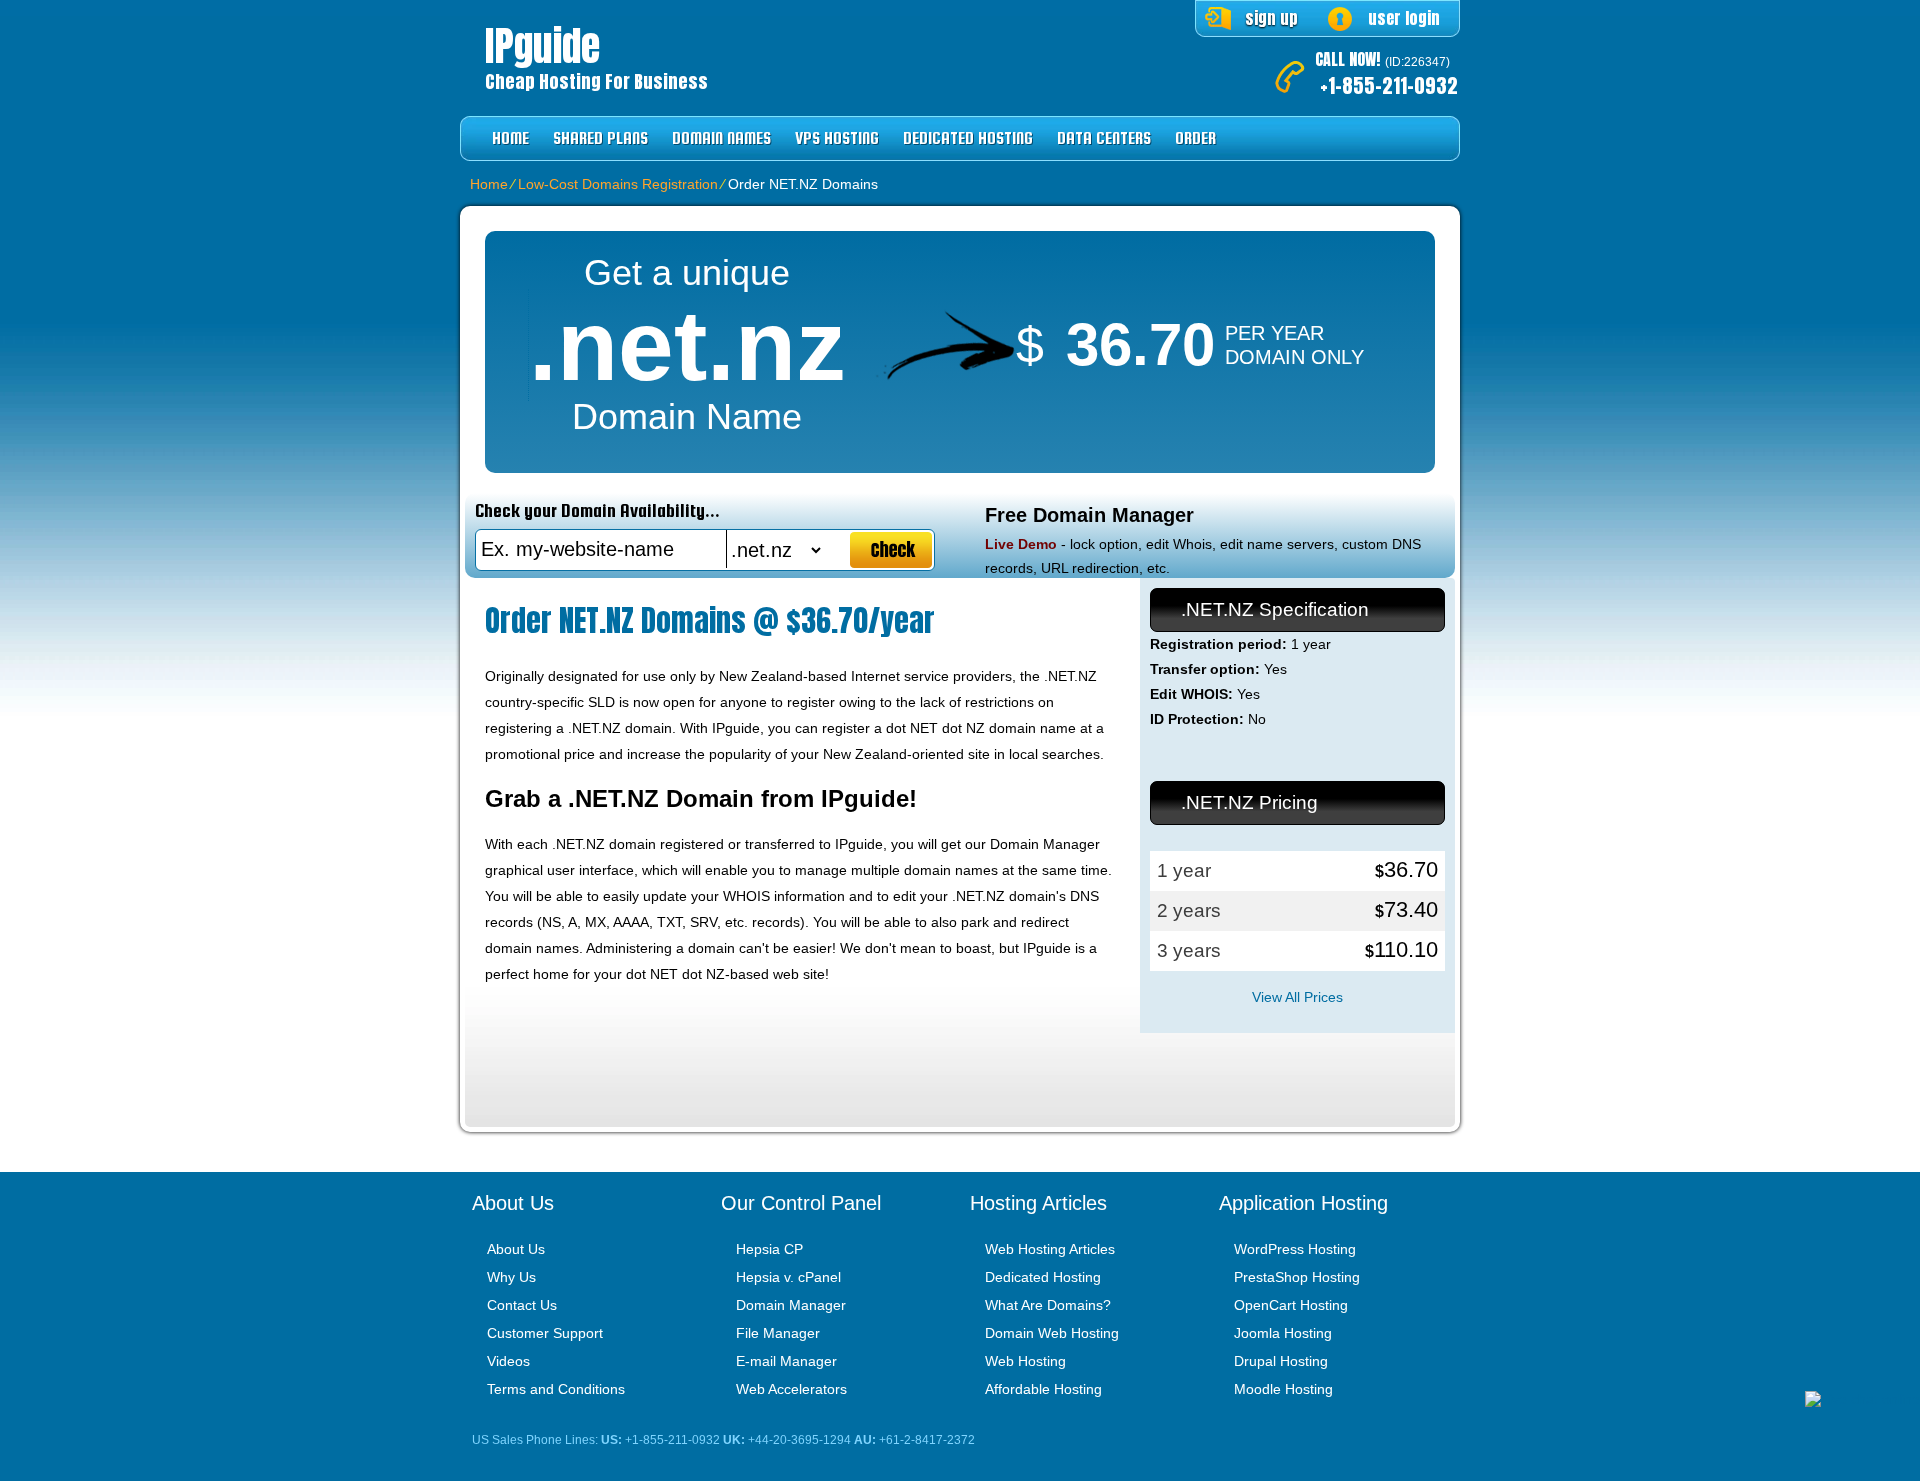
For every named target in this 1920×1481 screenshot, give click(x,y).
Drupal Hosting (1281, 1361)
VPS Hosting (837, 138)
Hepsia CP (769, 1249)
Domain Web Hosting (1052, 1333)
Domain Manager (791, 1305)
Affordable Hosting (1043, 1389)
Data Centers (1104, 138)
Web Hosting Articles (1050, 1249)
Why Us (511, 1277)
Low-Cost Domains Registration (618, 184)
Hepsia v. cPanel (788, 1277)
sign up (1271, 18)
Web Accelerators (791, 1389)
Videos (508, 1361)
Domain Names (721, 138)
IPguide (542, 46)
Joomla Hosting (1283, 1333)
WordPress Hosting (1295, 1249)
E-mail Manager (786, 1361)
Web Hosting (1025, 1361)
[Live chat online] (1862, 1399)
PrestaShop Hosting (1297, 1277)
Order (1195, 138)
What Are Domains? (1048, 1305)
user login (1404, 18)
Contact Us (522, 1305)
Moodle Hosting (1283, 1389)
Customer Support (545, 1333)
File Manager (778, 1333)
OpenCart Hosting (1291, 1305)
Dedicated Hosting (968, 138)
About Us (516, 1249)
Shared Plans (600, 138)
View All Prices (1297, 997)
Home (510, 138)
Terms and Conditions (556, 1389)
